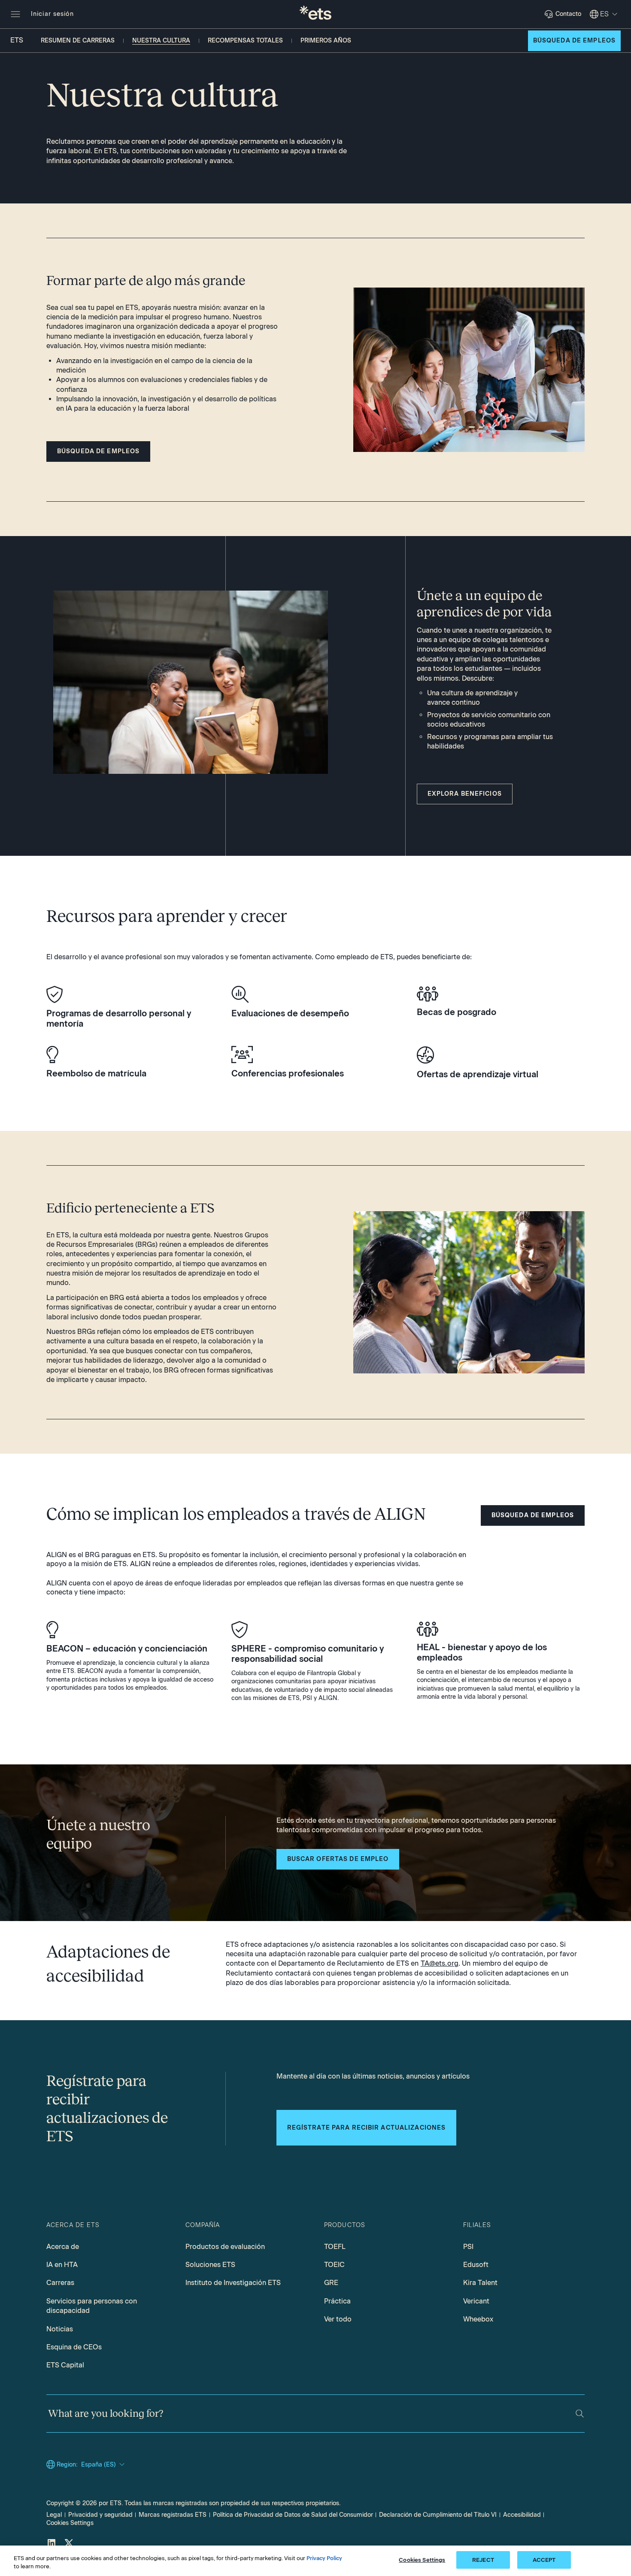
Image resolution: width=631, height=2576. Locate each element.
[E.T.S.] (315, 14)
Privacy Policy (324, 2558)
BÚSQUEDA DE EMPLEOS (574, 41)
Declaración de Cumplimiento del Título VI (438, 2515)
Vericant (476, 2301)
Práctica (337, 2301)
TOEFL (335, 2247)
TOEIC (334, 2265)
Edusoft (476, 2265)
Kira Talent (480, 2283)
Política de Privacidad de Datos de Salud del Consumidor (293, 2515)
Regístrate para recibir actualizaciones (367, 2128)
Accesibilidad (522, 2515)
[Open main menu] (15, 14)
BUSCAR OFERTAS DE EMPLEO (338, 1859)
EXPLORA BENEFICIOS (465, 794)
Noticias (60, 2329)
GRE (331, 2283)
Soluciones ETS (210, 2265)
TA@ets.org (440, 1963)
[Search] (580, 2414)
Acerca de (63, 2247)
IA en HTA (62, 2265)
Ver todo (338, 2319)
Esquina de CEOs (74, 2347)
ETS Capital (65, 2365)
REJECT (483, 2560)
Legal (54, 2515)
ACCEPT (544, 2560)
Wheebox (478, 2319)
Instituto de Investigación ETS (233, 2283)
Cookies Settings (70, 2523)
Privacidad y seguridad (100, 2515)
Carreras (60, 2283)
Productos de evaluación (225, 2247)
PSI (468, 2247)
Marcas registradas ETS (173, 2515)
